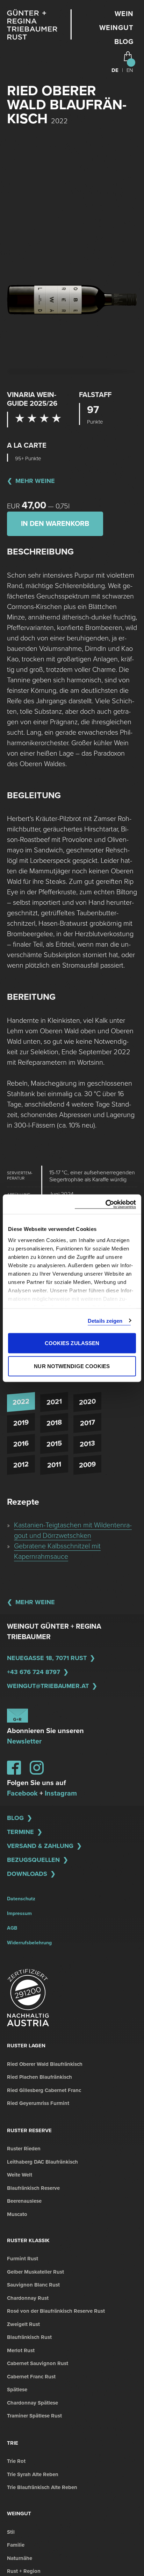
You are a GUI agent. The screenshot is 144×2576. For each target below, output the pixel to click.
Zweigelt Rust (23, 2324)
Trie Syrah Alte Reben (33, 2474)
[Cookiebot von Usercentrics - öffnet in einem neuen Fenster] (105, 1204)
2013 (87, 1444)
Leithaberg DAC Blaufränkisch (42, 2162)
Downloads (27, 1874)
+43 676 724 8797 (34, 1672)
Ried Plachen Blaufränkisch (39, 2077)
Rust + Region (24, 2571)
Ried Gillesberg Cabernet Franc (44, 2090)
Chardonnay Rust (28, 2298)
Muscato (17, 2214)
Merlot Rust (21, 2350)
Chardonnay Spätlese (33, 2403)
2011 (54, 1465)
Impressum (19, 1913)
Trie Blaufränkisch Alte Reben (42, 2487)
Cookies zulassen (72, 1343)
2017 (88, 1423)
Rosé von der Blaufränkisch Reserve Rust (56, 2311)
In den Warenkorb (55, 524)
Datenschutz (21, 1899)
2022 (21, 1402)
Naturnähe (20, 2558)
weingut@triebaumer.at (48, 1686)
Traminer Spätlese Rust (34, 2416)
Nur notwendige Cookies (72, 1366)
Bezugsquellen (33, 1860)
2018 (54, 1423)
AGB (12, 1928)
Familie (16, 2545)
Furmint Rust (23, 2259)
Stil (11, 2532)
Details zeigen (105, 1320)
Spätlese (17, 2390)
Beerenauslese (24, 2201)
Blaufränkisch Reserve (33, 2188)
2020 (87, 1402)
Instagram (61, 1793)
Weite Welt (20, 2175)
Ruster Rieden (24, 2149)
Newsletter (24, 1741)
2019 (21, 1423)
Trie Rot (16, 2461)
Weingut (116, 28)
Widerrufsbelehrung (29, 1943)
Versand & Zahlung (40, 1846)
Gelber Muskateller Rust (35, 2272)
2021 (54, 1402)
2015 (54, 1444)
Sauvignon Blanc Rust (33, 2285)
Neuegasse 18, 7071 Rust (47, 1658)
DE (115, 70)
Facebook (22, 1793)
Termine (20, 1832)
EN (130, 70)
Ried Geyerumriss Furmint (38, 2103)
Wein (124, 14)
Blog (124, 42)
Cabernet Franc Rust (31, 2377)
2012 (21, 1465)
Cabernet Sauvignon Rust (38, 2363)
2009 (87, 1465)
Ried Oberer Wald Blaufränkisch (45, 2064)
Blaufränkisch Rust (29, 2337)
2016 (21, 1444)
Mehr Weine (35, 481)
